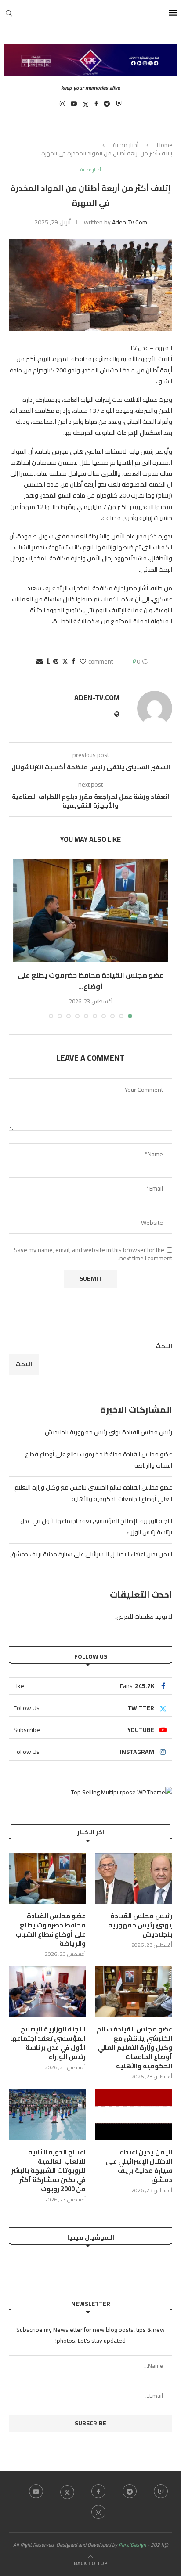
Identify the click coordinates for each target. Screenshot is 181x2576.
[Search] (9, 13)
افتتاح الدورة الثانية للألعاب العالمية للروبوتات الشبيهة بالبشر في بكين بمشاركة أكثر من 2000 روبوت (49, 2170)
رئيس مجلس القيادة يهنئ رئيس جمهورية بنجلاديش (109, 1432)
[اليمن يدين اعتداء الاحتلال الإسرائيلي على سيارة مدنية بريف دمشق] (134, 2115)
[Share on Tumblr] (48, 661)
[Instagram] (62, 106)
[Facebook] (96, 106)
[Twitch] (119, 106)
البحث (164, 1346)
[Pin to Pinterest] (56, 661)
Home (165, 145)
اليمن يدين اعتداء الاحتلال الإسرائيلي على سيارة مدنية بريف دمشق (91, 1554)
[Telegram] (107, 106)
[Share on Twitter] (65, 661)
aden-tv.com (130, 222)
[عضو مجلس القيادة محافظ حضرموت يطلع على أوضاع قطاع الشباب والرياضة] (90, 911)
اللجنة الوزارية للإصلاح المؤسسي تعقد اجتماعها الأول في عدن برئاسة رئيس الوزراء (48, 2043)
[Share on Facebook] (73, 661)
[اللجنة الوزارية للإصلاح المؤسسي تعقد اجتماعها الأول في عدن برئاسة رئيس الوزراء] (47, 1992)
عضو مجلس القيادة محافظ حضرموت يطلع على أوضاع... (90, 981)
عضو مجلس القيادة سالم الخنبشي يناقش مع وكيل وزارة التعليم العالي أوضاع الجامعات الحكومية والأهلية (93, 1493)
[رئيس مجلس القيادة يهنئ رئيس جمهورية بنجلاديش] (134, 1879)
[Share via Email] (40, 661)
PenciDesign (132, 2545)
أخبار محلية (126, 145)
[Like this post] (83, 661)
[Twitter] (86, 106)
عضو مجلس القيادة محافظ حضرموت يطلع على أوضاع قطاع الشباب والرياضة (51, 1930)
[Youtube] (74, 106)
